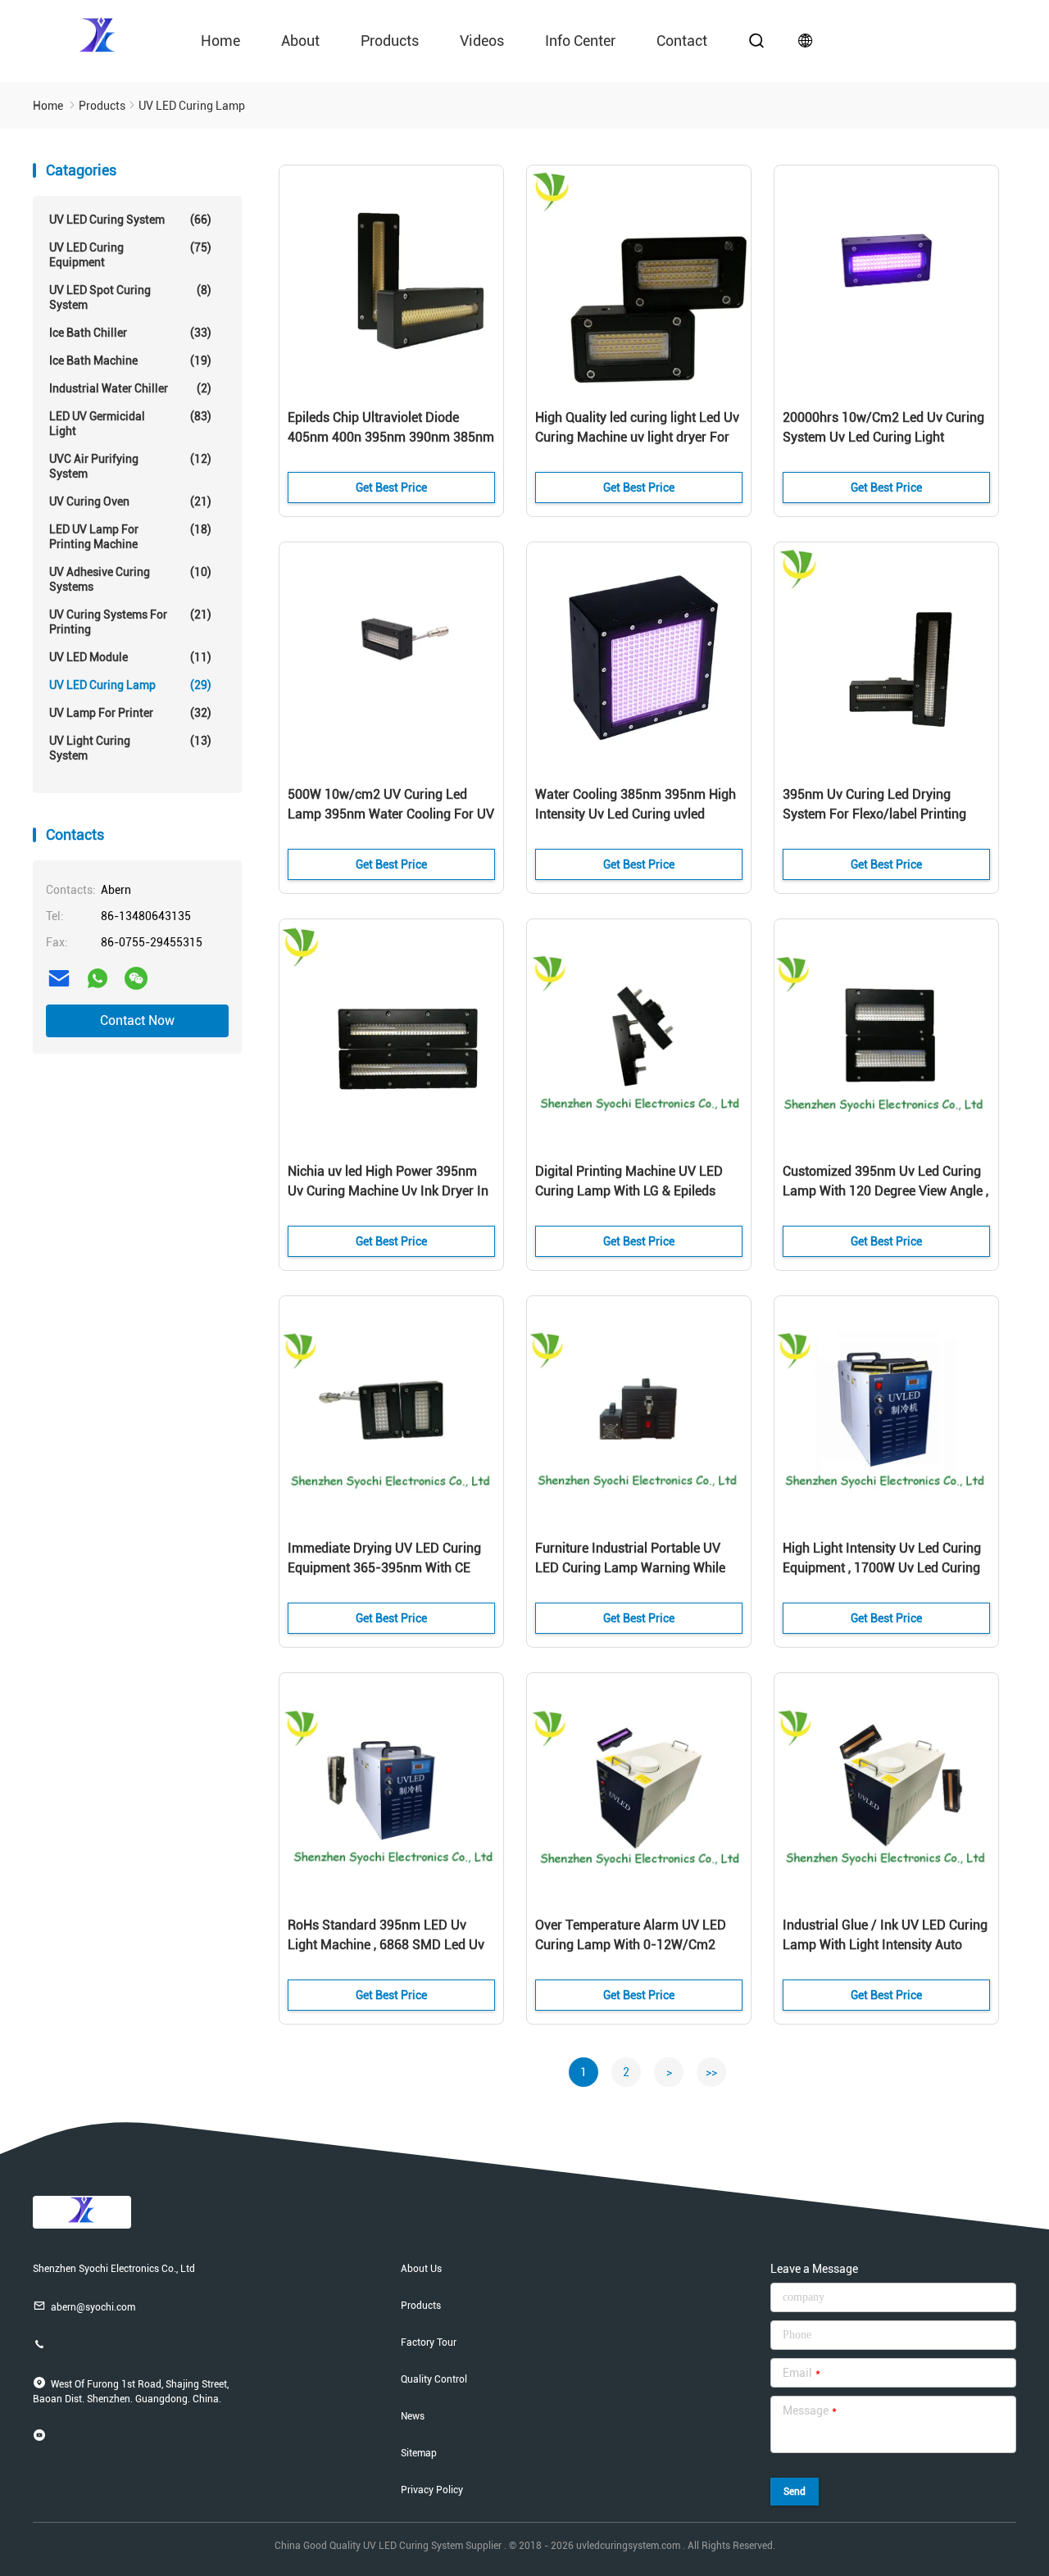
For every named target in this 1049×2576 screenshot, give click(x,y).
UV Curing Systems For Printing (130, 622)
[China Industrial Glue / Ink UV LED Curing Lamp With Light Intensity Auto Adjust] (886, 1788)
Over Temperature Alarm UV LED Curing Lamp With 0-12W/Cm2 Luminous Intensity (631, 1945)
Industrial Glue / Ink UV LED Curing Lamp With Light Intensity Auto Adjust (885, 1945)
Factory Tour (429, 2342)
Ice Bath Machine (130, 361)
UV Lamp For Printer (130, 713)
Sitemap (419, 2453)
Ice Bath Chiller (130, 333)
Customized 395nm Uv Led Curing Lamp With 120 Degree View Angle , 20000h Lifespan (886, 1191)
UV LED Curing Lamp (130, 685)
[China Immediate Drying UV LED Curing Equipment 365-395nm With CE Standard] (391, 1411)
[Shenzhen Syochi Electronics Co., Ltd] (98, 34)
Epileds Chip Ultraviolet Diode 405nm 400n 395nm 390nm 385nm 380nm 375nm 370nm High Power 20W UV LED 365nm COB (391, 438)
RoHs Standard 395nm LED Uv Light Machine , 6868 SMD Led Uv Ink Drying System (386, 1945)
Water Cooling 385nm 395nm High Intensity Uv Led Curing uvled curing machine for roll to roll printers (636, 815)
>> (711, 2072)
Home (220, 41)
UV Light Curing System (130, 748)
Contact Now (137, 1020)
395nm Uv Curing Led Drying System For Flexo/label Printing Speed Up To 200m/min (874, 814)
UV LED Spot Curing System (130, 297)
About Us (421, 2269)
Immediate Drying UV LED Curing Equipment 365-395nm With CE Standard (384, 1568)
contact (682, 41)
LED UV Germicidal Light (130, 424)
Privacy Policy (432, 2490)
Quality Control (434, 2379)
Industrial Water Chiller (130, 388)
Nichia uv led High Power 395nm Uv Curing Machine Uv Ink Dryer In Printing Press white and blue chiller (388, 1192)
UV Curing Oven (130, 501)
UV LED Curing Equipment (130, 255)
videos (482, 41)
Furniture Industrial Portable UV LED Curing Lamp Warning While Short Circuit (630, 1568)
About (300, 41)
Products (390, 41)
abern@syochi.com (93, 2307)
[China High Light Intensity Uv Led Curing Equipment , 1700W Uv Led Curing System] (886, 1411)
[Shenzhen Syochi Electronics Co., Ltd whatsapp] (98, 978)
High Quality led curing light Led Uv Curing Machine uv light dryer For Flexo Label (637, 437)
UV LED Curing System (130, 220)
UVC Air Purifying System (130, 466)
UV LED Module (130, 657)
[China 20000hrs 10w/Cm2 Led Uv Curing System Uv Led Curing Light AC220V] (886, 280)
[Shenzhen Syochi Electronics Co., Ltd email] (59, 978)
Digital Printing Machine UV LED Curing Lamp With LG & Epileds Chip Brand (629, 1191)
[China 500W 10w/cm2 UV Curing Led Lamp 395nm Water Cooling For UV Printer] (391, 657)
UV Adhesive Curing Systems (130, 579)
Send (795, 2492)
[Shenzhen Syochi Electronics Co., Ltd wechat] (136, 978)
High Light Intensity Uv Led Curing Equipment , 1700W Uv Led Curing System (882, 1568)
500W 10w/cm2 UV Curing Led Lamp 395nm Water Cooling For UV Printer (391, 814)
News (413, 2416)
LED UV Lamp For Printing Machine (130, 537)
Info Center (580, 41)
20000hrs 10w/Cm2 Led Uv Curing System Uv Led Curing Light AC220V (883, 437)
